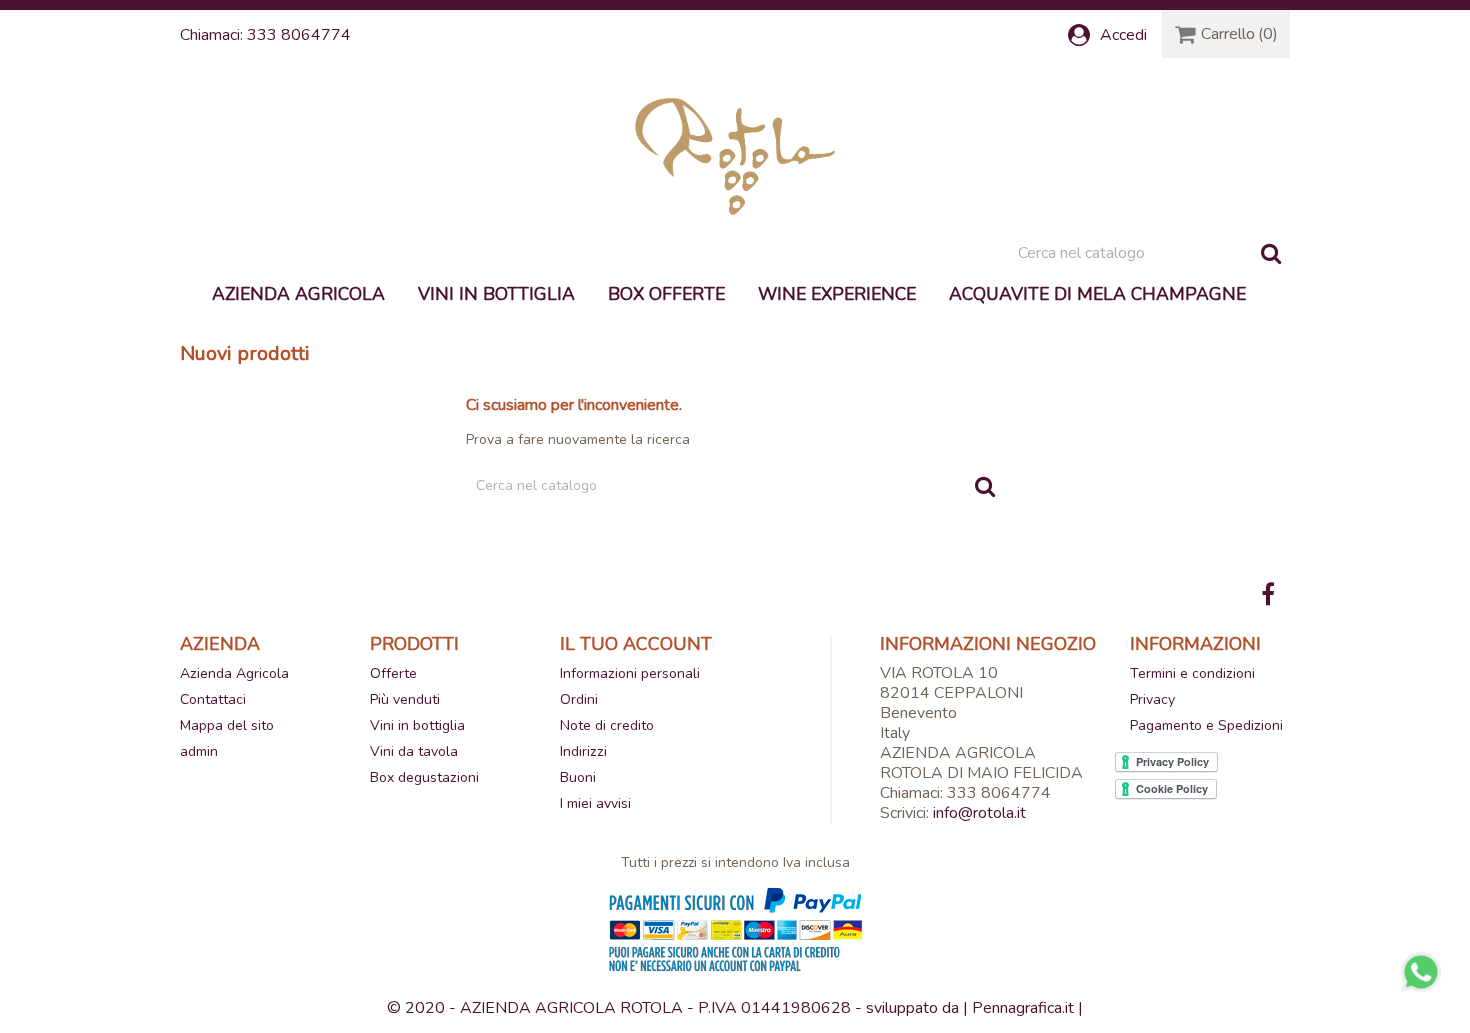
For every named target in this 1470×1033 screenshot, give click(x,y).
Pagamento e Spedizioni (1206, 725)
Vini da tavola (414, 751)
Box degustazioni (424, 777)
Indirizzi (583, 751)
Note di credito (607, 725)
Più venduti (405, 699)
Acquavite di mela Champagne (1097, 294)
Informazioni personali (630, 673)
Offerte (393, 673)
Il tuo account (636, 644)
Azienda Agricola (298, 294)
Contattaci (213, 699)
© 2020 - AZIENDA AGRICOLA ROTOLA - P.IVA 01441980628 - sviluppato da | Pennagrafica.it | (735, 1008)
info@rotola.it (979, 813)
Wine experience (837, 294)
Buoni (578, 777)
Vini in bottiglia (496, 294)
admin (199, 751)
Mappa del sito (227, 725)
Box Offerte (666, 294)
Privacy (1152, 699)
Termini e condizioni (1192, 673)
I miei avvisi (595, 803)
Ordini (579, 699)
